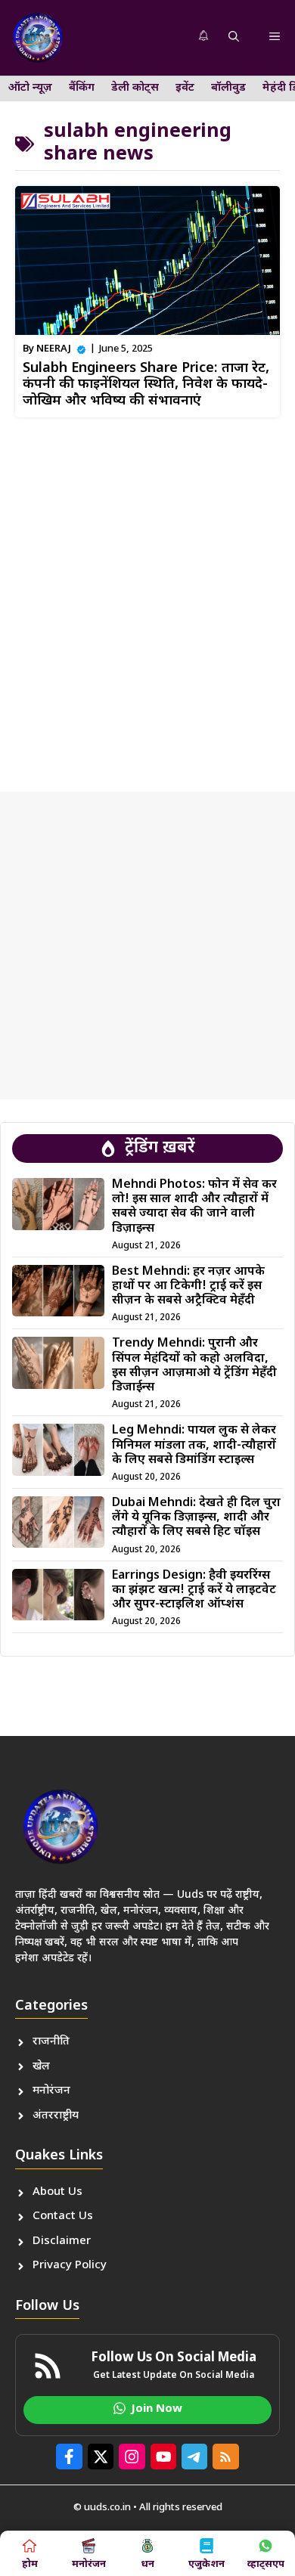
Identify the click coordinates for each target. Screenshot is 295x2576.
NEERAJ (54, 349)
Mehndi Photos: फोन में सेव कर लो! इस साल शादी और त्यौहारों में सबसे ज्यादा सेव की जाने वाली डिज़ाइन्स (194, 1207)
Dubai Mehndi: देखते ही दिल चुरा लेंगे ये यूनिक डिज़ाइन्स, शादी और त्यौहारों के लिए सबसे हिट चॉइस (196, 1518)
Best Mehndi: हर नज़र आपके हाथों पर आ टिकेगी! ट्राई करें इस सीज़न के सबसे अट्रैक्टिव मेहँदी (188, 1286)
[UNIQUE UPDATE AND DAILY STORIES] (38, 38)
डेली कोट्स (135, 88)
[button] (234, 38)
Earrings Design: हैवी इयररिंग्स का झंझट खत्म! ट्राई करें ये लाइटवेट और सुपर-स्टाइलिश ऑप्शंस (194, 1590)
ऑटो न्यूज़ (30, 88)
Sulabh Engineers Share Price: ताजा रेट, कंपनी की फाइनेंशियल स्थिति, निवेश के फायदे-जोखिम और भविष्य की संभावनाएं (146, 385)
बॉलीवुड (228, 88)
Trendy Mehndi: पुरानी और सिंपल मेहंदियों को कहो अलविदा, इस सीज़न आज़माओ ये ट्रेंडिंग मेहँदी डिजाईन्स (194, 1366)
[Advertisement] (147, 599)
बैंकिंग (82, 88)
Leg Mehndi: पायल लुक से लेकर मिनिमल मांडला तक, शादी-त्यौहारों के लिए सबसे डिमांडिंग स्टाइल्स (194, 1445)
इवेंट (185, 88)
